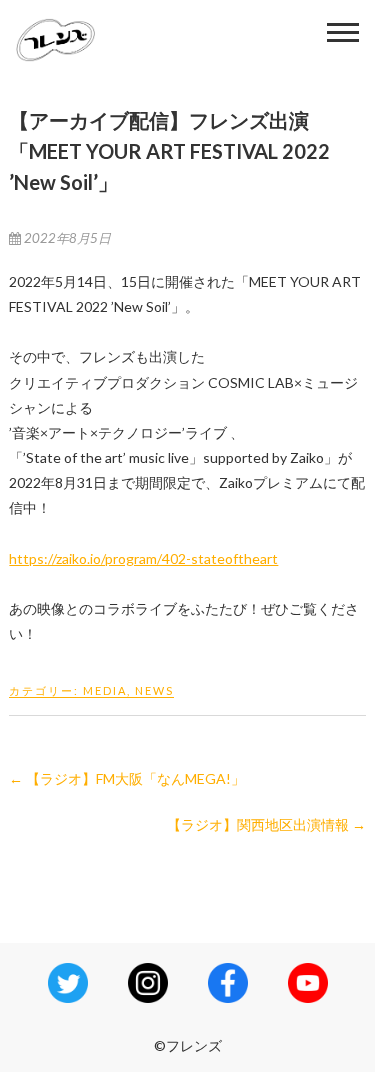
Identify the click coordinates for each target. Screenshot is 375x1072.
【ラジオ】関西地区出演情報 (266, 824)
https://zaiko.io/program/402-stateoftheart (143, 558)
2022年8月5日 (66, 238)
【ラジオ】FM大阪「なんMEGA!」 (127, 778)
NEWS (154, 690)
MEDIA (105, 690)
